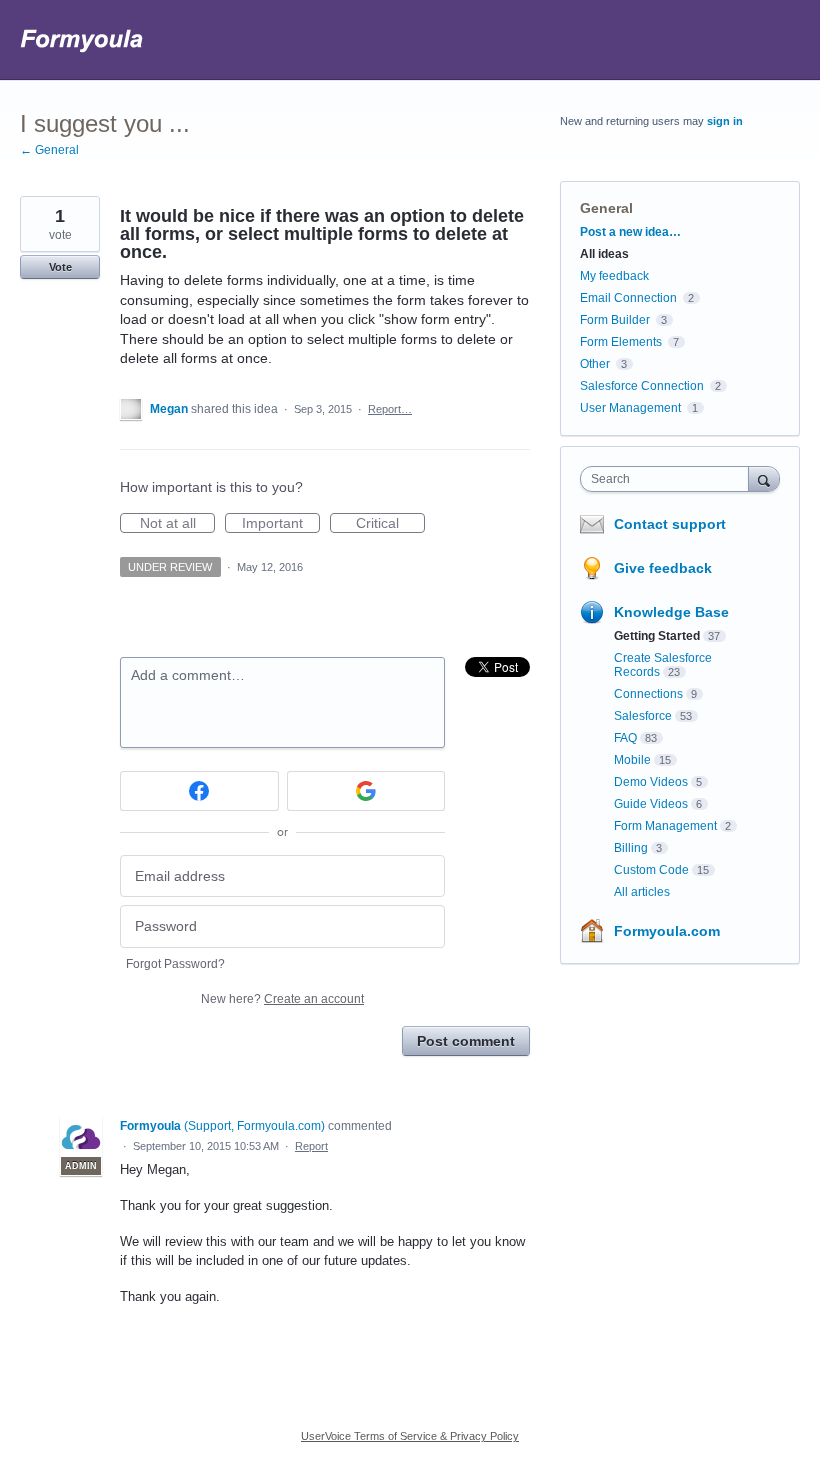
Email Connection (628, 298)
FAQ (625, 738)
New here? (282, 999)
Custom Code (651, 870)
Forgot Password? (175, 964)
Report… (390, 409)
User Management (630, 408)
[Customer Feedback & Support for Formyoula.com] (82, 40)
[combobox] (669, 479)
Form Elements (621, 342)
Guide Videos (651, 804)
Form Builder (615, 320)
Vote (60, 267)
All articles (642, 892)
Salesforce (643, 716)
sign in (725, 121)
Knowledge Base (671, 612)
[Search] (764, 478)
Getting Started (657, 636)
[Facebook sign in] (199, 791)
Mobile (632, 760)
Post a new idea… (630, 232)
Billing (631, 848)
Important (281, 524)
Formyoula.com (667, 931)
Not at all (177, 524)
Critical (390, 524)
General (606, 208)
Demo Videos (651, 782)
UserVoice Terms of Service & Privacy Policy (410, 1436)
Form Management (665, 826)
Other (595, 364)
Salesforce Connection (642, 386)
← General (49, 150)
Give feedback (663, 568)
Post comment (466, 1041)
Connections (648, 694)
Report (311, 1146)
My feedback (614, 276)
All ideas (604, 254)
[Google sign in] (366, 791)
